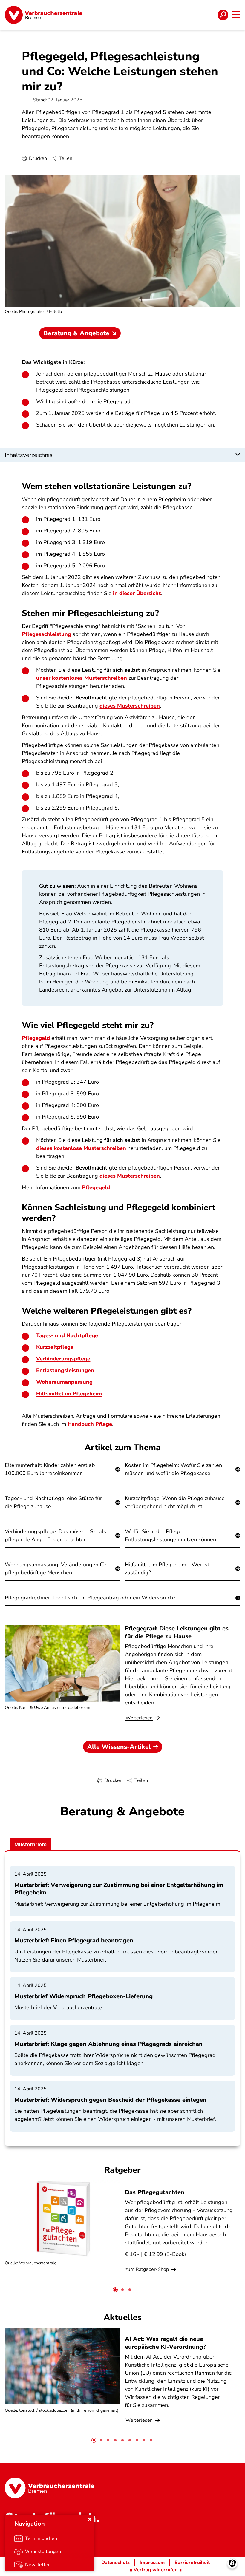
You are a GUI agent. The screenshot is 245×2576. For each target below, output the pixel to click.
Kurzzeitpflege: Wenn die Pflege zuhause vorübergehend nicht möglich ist (175, 1502)
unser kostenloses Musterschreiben (82, 678)
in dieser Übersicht (137, 593)
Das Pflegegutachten (155, 2192)
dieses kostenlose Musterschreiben (81, 1148)
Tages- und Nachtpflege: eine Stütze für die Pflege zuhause (53, 1502)
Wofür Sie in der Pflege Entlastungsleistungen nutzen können (170, 1535)
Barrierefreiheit (192, 2563)
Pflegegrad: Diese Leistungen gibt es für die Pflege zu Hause (177, 1632)
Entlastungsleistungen (65, 1370)
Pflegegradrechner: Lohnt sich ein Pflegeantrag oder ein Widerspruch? (90, 1598)
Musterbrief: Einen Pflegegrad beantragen (74, 1941)
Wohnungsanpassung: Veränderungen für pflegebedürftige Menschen (56, 1569)
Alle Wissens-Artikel (119, 1747)
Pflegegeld (36, 1038)
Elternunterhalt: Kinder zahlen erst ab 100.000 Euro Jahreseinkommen (50, 1469)
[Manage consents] (232, 2563)
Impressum (152, 2563)
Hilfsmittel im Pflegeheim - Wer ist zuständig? (167, 1569)
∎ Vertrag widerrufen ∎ (156, 2570)
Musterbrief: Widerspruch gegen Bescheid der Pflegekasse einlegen (110, 2100)
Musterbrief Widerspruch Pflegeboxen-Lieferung (84, 1996)
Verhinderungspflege (63, 1359)
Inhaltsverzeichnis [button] (29, 455)
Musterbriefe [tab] (30, 1845)
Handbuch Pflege (90, 1424)
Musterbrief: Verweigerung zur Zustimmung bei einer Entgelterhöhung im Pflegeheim (119, 1889)
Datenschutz (115, 2563)
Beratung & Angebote (76, 333)
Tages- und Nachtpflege (67, 1335)
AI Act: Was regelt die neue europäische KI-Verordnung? (166, 2343)
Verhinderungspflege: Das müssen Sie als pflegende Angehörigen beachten (55, 1535)
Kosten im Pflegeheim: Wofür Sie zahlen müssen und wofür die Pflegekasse (173, 1469)
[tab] (115, 2290)
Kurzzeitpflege (55, 1347)
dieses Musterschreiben (130, 706)
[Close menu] (90, 2519)
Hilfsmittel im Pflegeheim (69, 1394)
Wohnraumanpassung (64, 1382)
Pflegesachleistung (46, 634)
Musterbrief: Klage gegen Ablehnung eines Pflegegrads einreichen (108, 2044)
